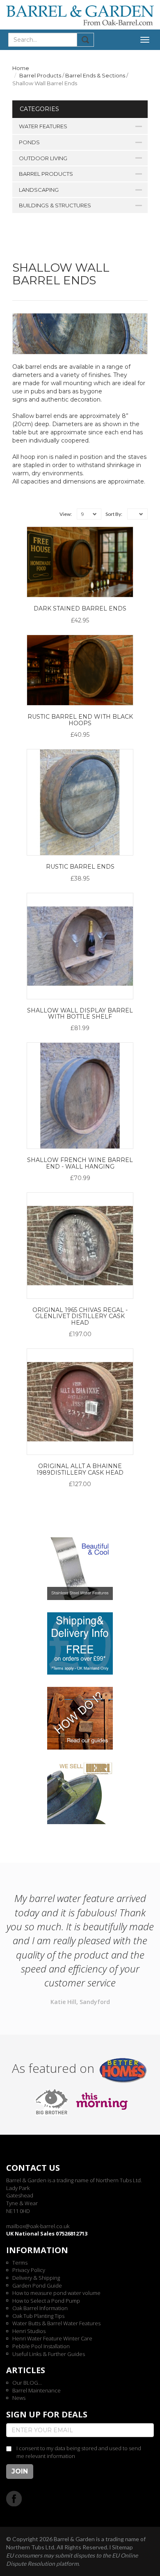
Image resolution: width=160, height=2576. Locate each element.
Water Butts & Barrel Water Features (56, 2323)
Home (21, 68)
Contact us (33, 2168)
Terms (20, 2263)
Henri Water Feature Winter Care (52, 2338)
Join (20, 2471)
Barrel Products (40, 75)
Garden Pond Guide (37, 2285)
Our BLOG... (27, 2383)
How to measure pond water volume (56, 2293)
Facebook (14, 2498)
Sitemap (122, 2547)
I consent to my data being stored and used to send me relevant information (79, 2452)
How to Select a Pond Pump (46, 2301)
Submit (86, 40)
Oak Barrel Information (40, 2308)
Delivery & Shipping (36, 2278)
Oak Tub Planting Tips (38, 2316)
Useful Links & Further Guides (49, 2354)
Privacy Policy (29, 2270)
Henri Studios (29, 2331)
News (19, 2398)
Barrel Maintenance (37, 2390)
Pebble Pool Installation (41, 2346)
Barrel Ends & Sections (95, 75)
